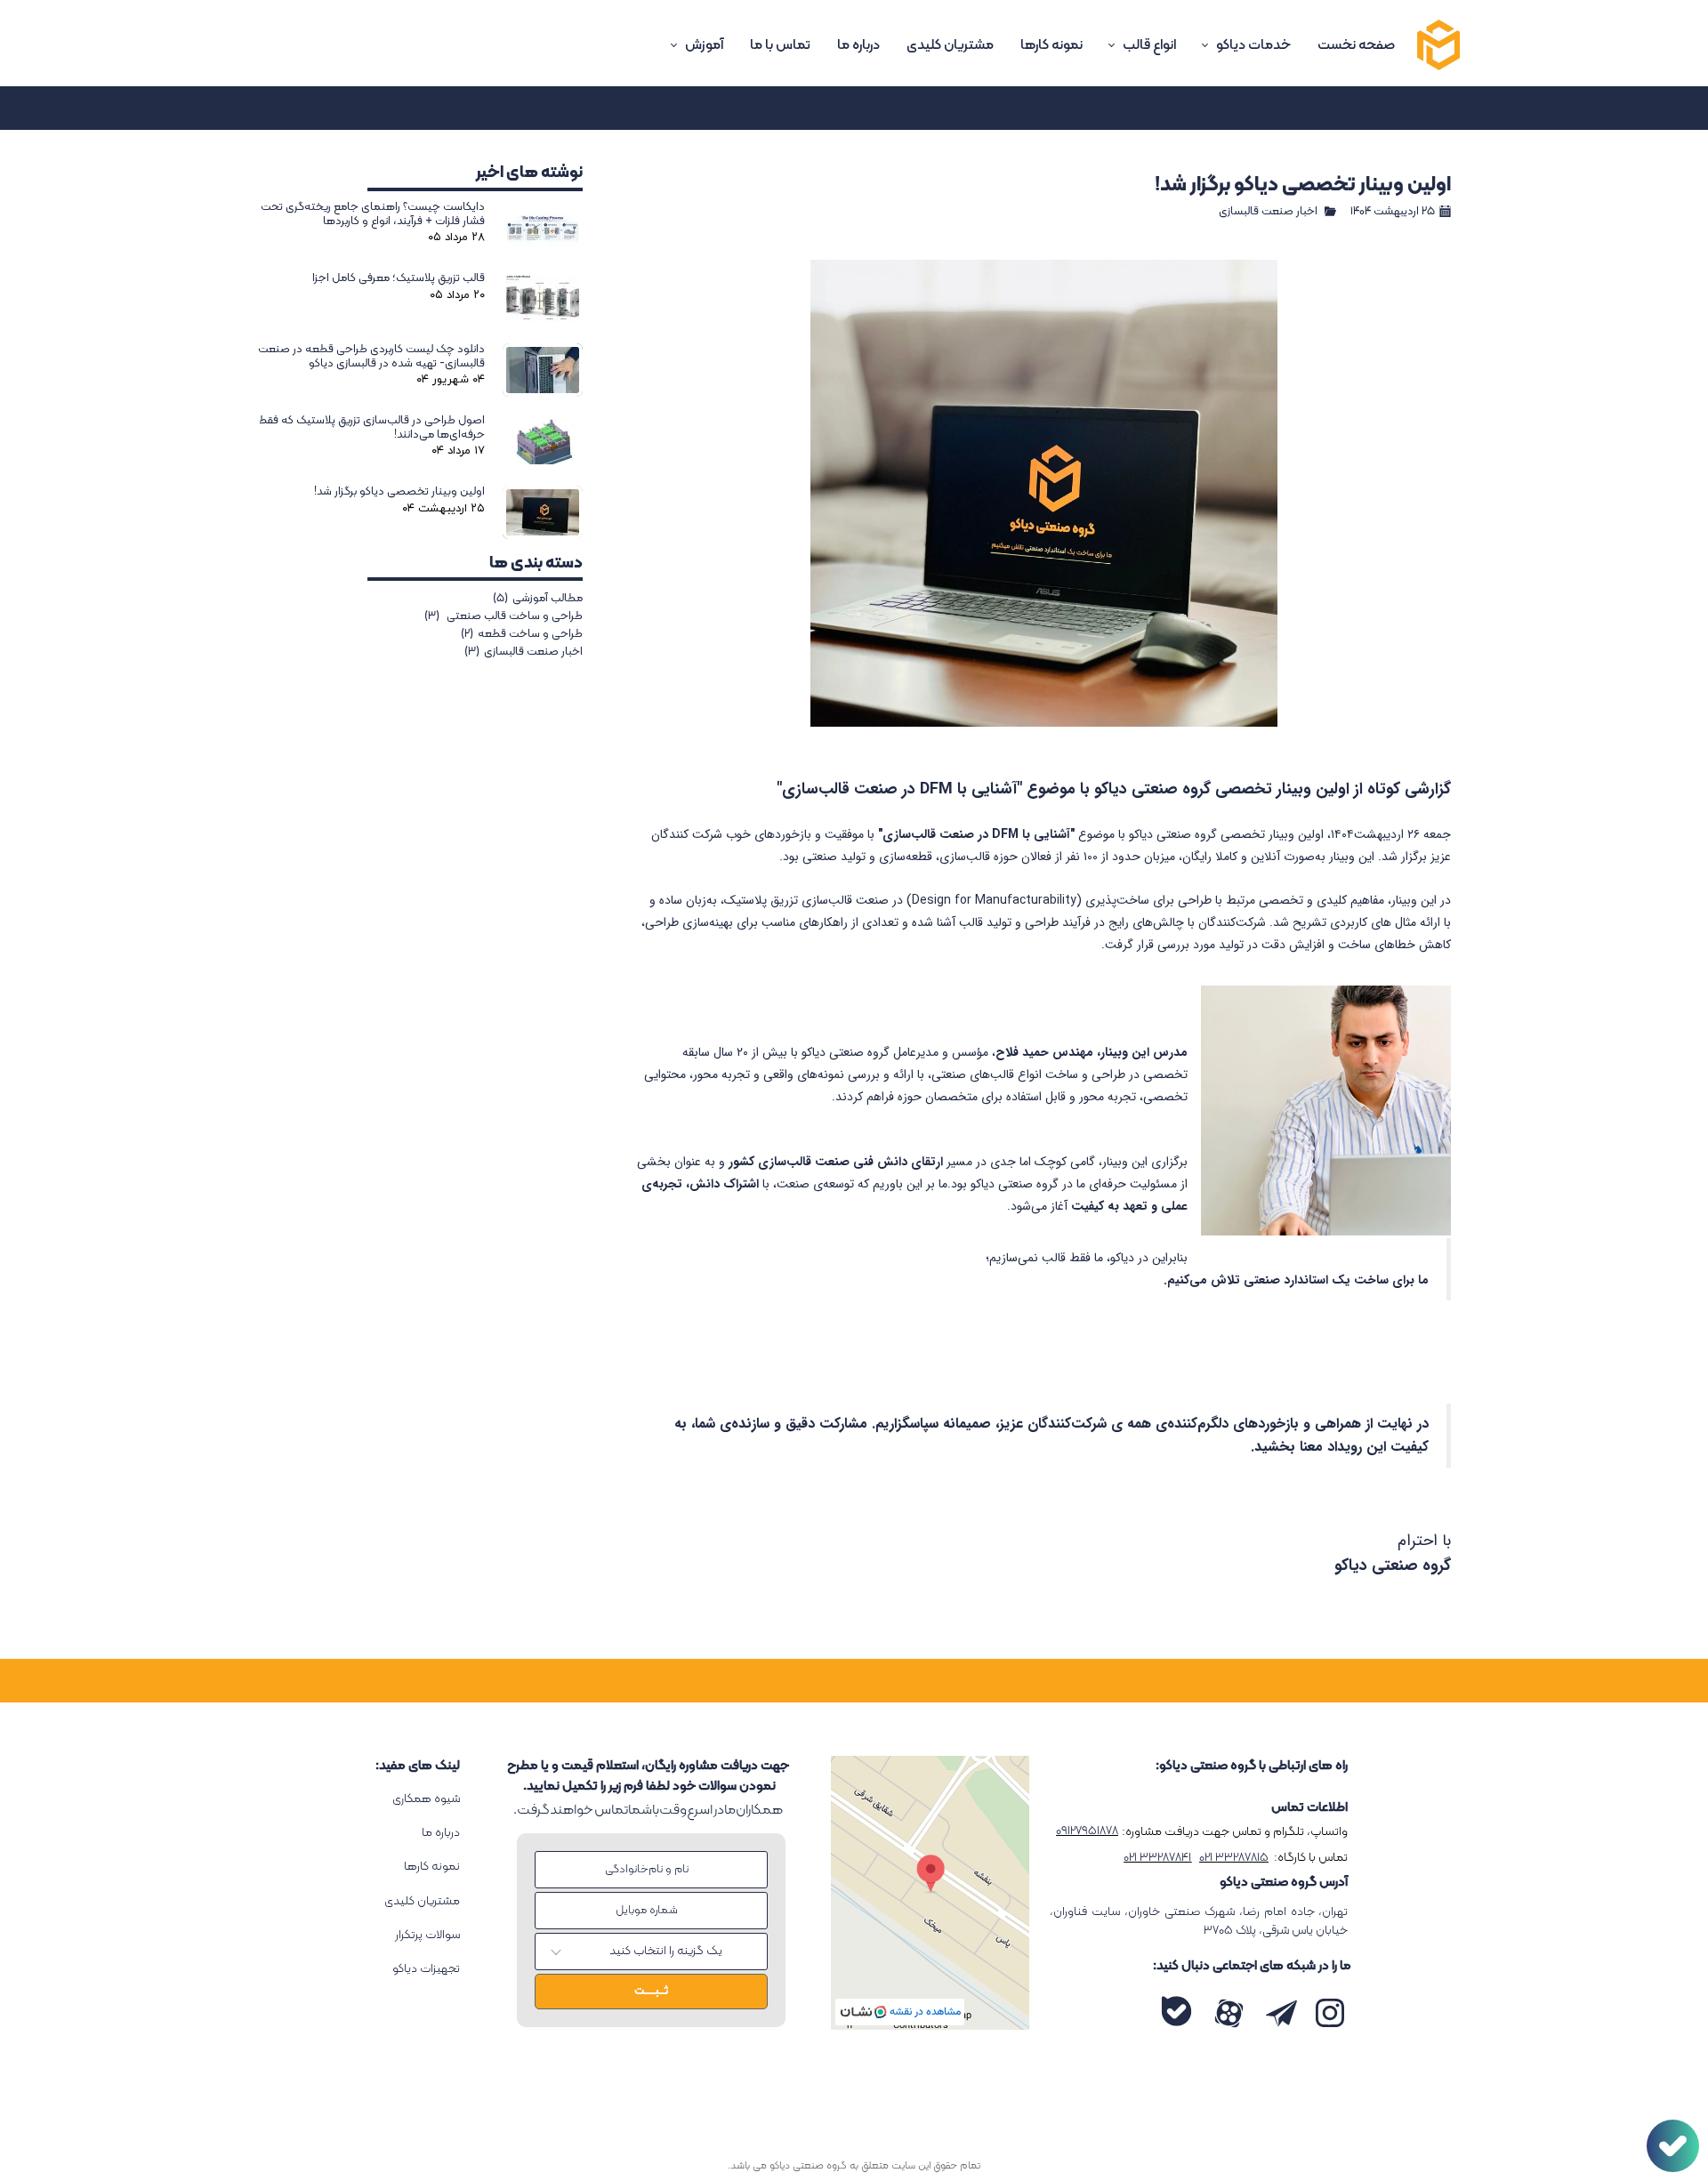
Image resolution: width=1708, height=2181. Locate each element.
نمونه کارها (1051, 45)
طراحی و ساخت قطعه (522, 634)
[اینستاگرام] (1329, 2013)
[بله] (1176, 2012)
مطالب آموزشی (538, 599)
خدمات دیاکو (1253, 45)
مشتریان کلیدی (950, 45)
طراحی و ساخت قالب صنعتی (504, 616)
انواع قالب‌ (1149, 45)
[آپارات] (1229, 2013)
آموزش (704, 45)
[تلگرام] (1281, 2013)
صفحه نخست (1356, 45)
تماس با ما (780, 45)
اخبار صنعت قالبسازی (1268, 212)
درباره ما (858, 45)
